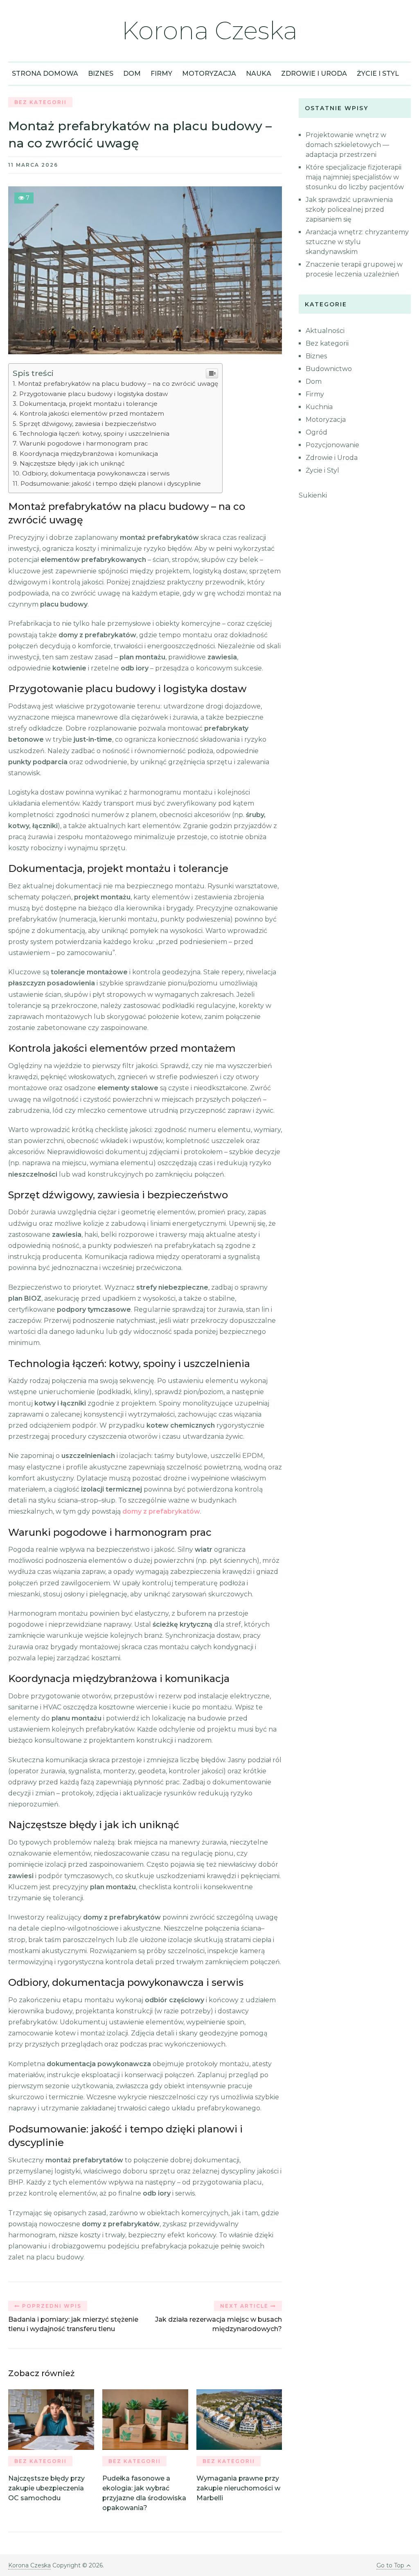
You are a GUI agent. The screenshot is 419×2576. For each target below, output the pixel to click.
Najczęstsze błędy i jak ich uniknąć (72, 463)
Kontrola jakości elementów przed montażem (92, 413)
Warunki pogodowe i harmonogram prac (83, 443)
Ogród (317, 432)
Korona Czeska (209, 31)
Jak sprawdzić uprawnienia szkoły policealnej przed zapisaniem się (349, 209)
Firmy (161, 74)
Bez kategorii (41, 102)
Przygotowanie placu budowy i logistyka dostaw (93, 394)
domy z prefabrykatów (161, 1511)
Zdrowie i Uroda (314, 74)
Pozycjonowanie (332, 445)
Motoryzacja (209, 74)
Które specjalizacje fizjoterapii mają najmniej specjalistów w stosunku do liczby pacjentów (355, 177)
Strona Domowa (45, 74)
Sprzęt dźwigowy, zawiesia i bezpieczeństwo (88, 424)
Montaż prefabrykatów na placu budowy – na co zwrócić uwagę (118, 384)
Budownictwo (329, 369)
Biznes (101, 74)
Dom (132, 74)
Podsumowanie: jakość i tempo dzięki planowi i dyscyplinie (110, 483)
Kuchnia (319, 407)
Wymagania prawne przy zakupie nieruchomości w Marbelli (238, 2488)
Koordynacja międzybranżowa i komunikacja (89, 454)
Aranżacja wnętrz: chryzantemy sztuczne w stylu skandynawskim (357, 242)
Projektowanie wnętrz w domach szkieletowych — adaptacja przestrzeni (347, 145)
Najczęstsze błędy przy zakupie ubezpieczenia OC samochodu (46, 2488)
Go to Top (390, 2565)
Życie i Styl (378, 74)
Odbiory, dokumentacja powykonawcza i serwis (96, 473)
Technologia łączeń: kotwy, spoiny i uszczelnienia (94, 433)
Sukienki (313, 495)
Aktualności (325, 331)
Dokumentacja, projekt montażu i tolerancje (88, 404)
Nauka (259, 74)
